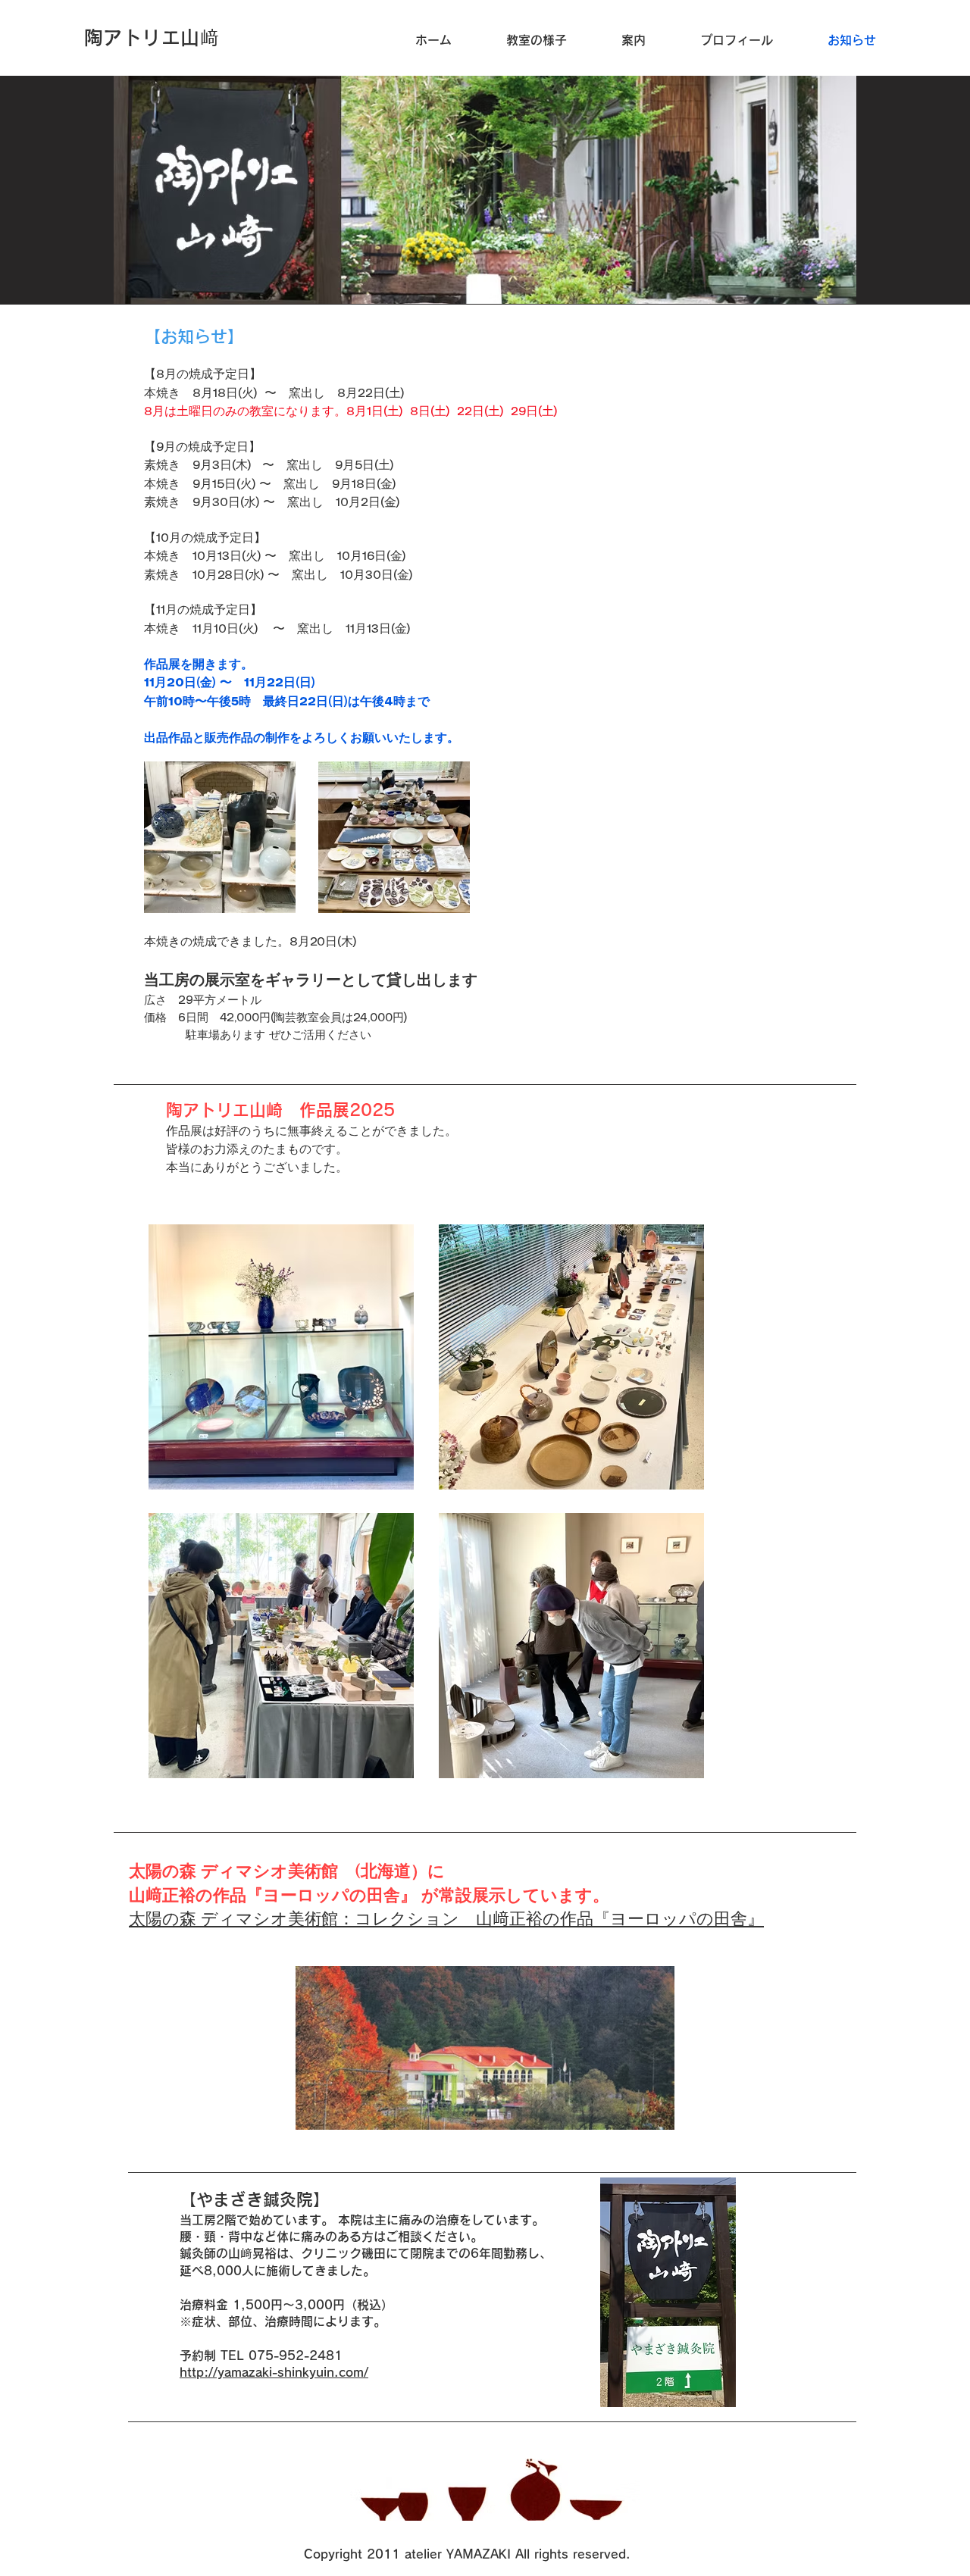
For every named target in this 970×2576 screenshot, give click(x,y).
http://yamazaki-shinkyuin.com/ (274, 2372)
